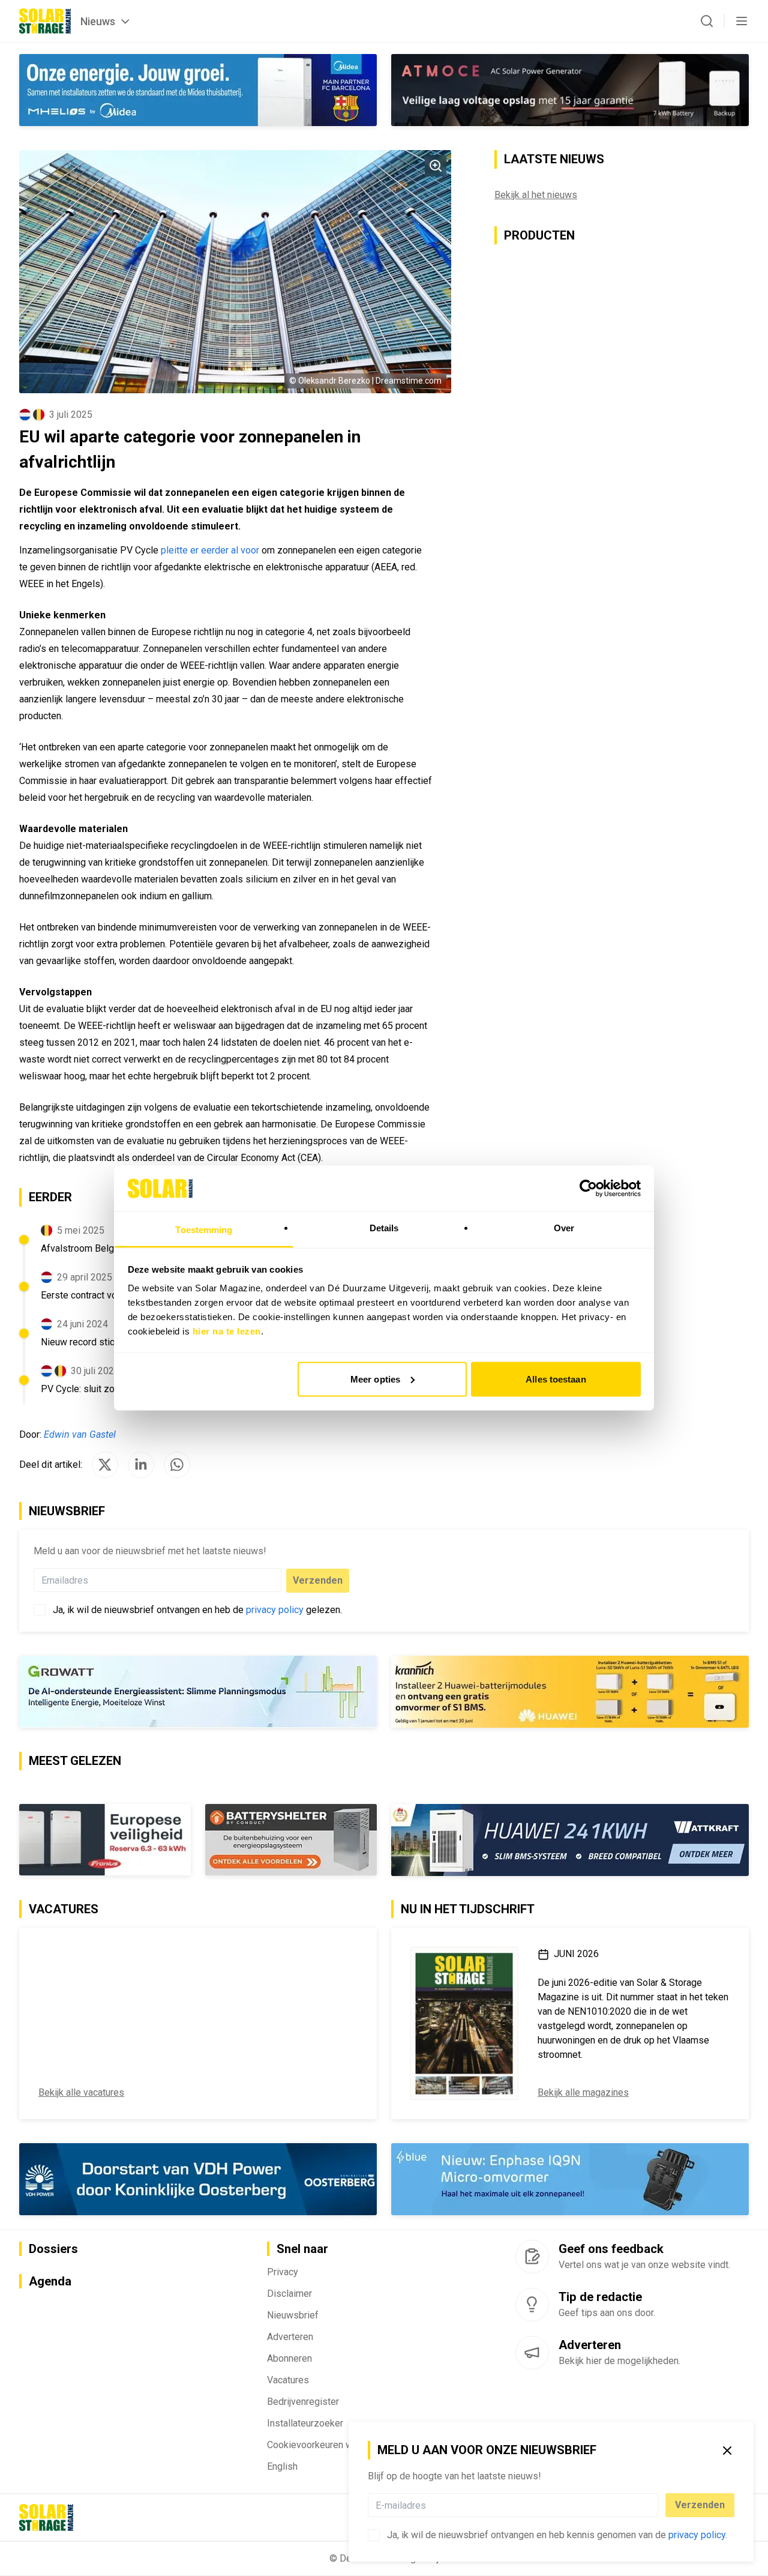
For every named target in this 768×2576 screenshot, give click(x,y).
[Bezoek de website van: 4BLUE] (570, 2179)
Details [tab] (384, 1228)
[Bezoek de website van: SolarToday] (570, 1692)
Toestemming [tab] (204, 1230)
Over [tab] (564, 1228)
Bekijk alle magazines (583, 2092)
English (282, 2466)
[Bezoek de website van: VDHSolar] (198, 2179)
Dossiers (53, 2249)
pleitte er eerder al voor (210, 550)
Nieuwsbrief (293, 2315)
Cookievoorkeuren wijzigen (324, 2445)
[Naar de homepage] (45, 21)
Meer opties (375, 1379)
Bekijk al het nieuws (536, 195)
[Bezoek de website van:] (570, 90)
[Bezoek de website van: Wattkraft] (570, 1840)
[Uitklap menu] (742, 21)
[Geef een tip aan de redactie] (532, 2305)
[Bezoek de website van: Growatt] (198, 1692)
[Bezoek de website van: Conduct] (105, 1840)
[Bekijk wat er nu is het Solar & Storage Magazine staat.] (464, 2023)
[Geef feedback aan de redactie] (532, 2257)
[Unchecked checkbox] (374, 2535)
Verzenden (700, 2505)
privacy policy (697, 2535)
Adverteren (290, 2337)
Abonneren (289, 2358)
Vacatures (288, 2380)
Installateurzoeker (305, 2423)
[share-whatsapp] (177, 1465)
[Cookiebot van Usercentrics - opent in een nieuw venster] (588, 1188)
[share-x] (105, 1465)
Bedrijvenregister (303, 2402)
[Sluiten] (727, 2451)
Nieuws (98, 21)
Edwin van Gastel (80, 1434)
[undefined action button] (655, 2505)
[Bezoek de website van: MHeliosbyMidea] (198, 90)
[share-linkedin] (141, 1465)
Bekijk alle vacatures (81, 2092)
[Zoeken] (707, 21)
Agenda (50, 2281)
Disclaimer (289, 2294)
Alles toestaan (556, 1379)
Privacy (283, 2272)
